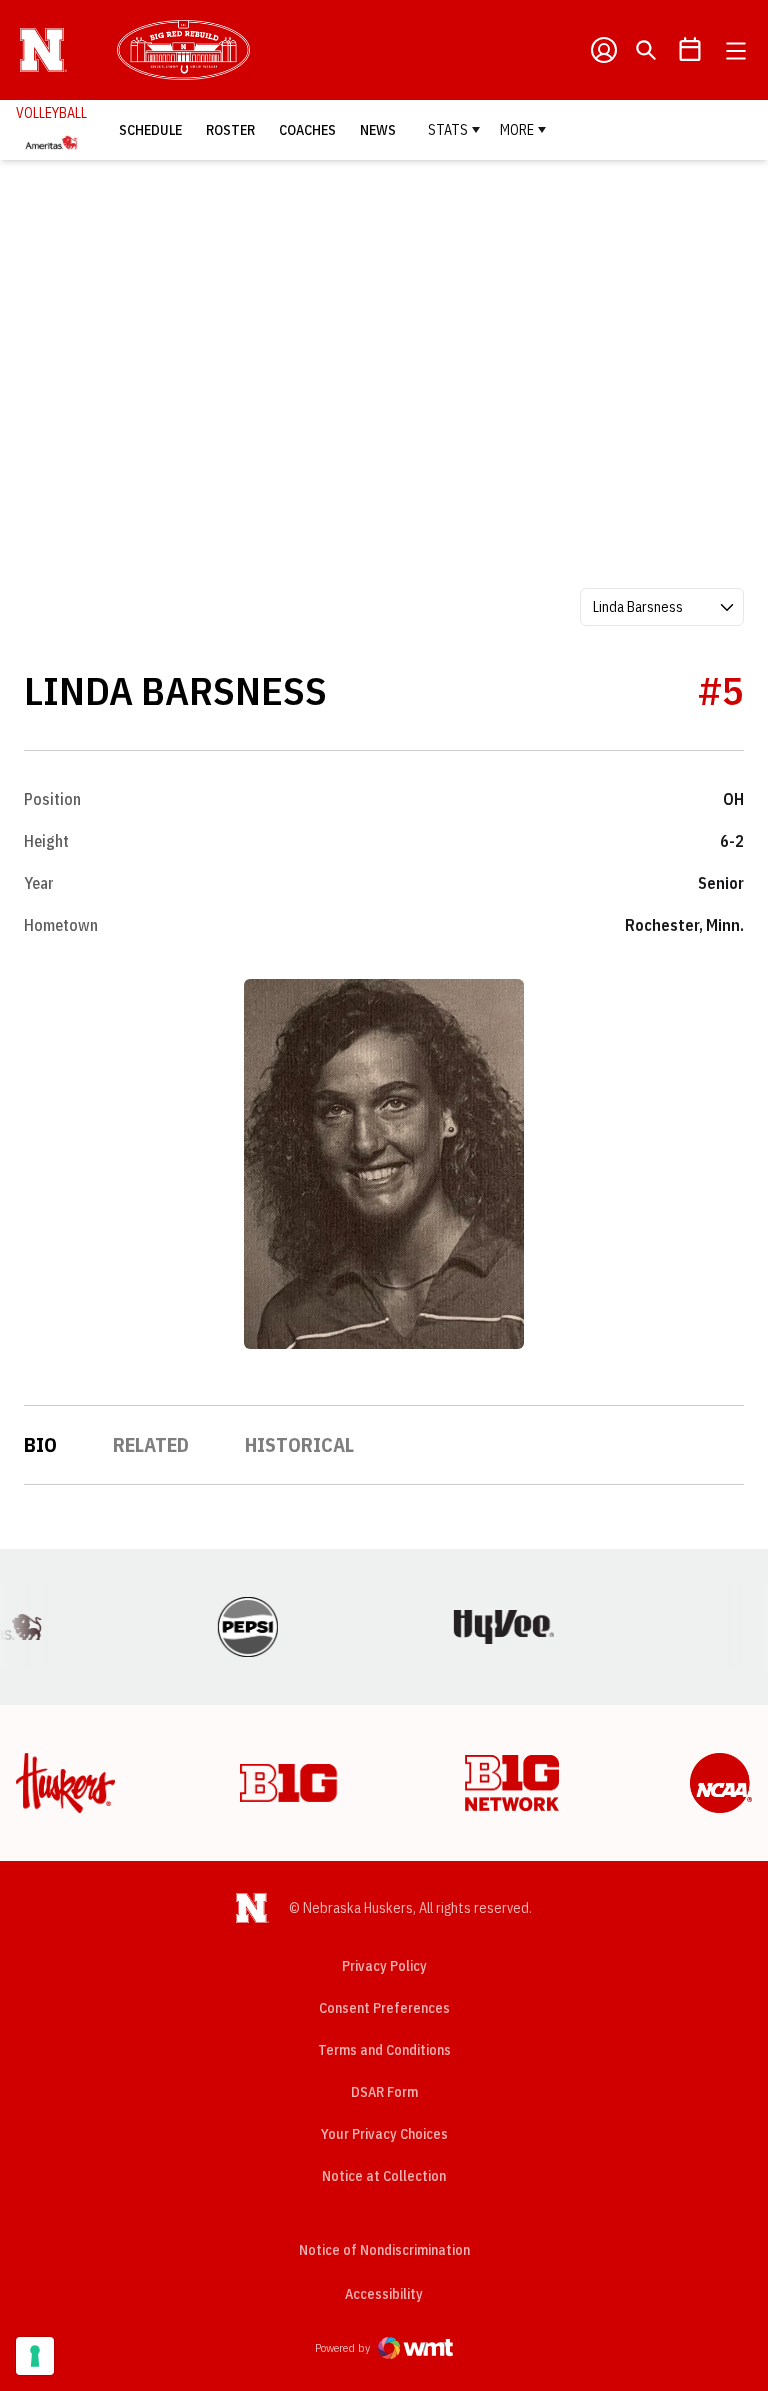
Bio (40, 1444)
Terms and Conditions (384, 2050)
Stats (448, 130)
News (378, 130)
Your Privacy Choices (384, 2134)
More (517, 130)
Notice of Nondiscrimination (384, 2250)
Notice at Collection (384, 2176)
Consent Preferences (384, 2008)
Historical (299, 1444)
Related (151, 1444)
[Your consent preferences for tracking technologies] (35, 2356)
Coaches (307, 130)
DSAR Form (384, 2092)
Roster (230, 130)
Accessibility (384, 2293)
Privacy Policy (384, 1966)
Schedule (150, 130)
